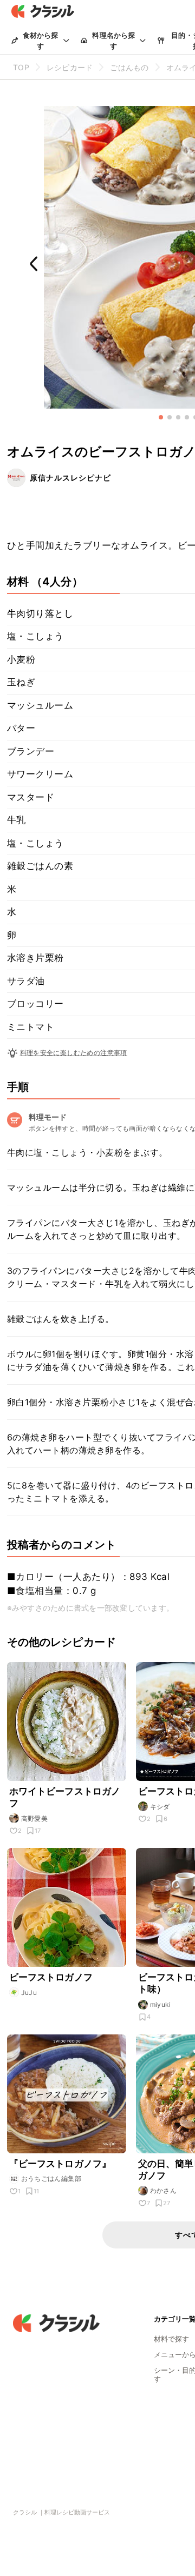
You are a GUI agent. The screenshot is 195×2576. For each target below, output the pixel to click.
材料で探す (171, 2339)
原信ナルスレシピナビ (70, 478)
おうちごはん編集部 (51, 2178)
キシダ (160, 1807)
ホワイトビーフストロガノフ (65, 1797)
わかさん (164, 2190)
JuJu (29, 1993)
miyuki (161, 2004)
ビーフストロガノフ (51, 1977)
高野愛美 (35, 1818)
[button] (161, 417)
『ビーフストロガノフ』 (60, 2164)
